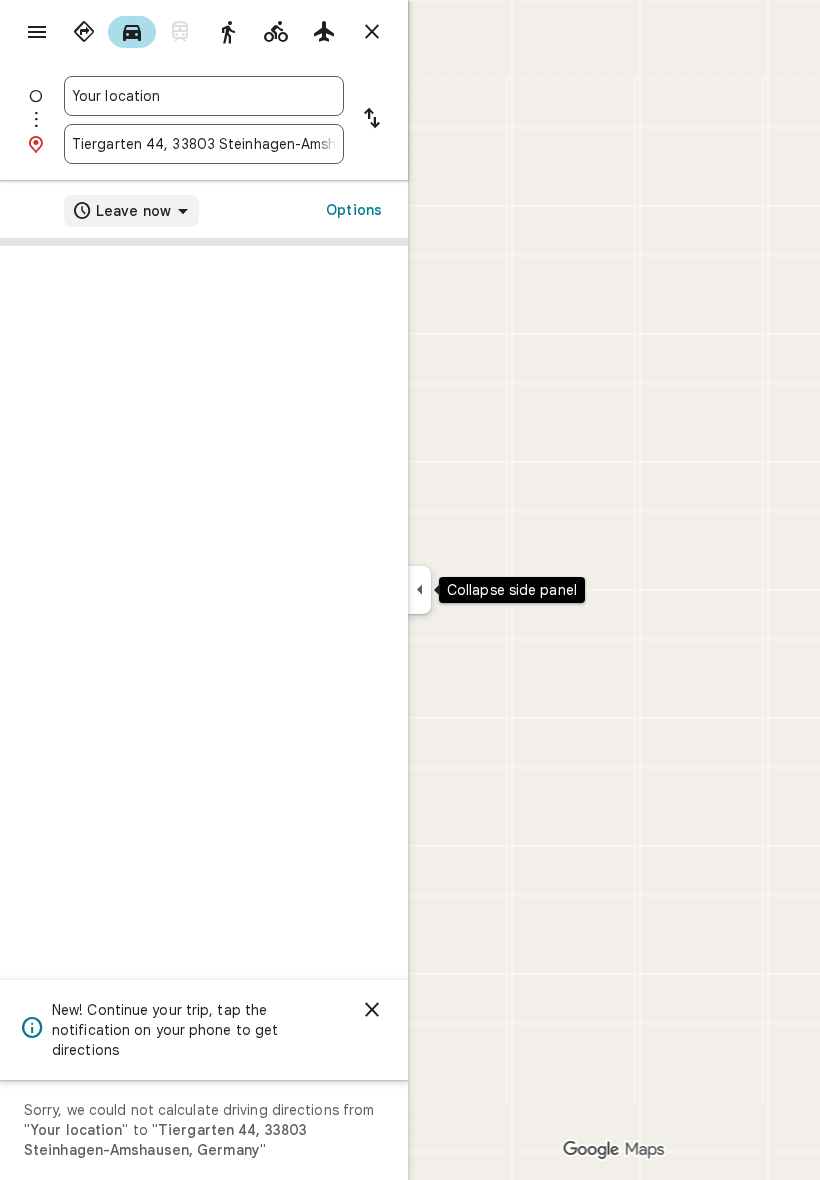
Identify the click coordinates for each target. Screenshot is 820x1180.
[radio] (84, 32)
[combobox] (204, 96)
